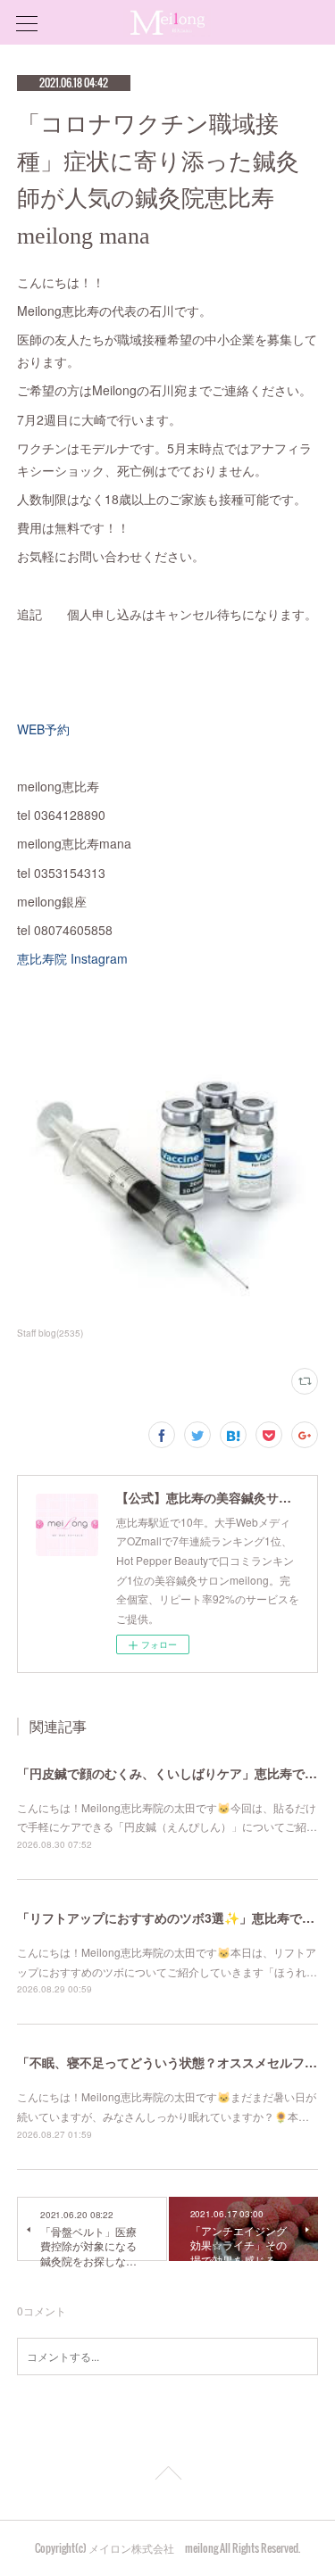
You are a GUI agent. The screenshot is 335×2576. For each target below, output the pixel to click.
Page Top (167, 2476)
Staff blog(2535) (50, 1333)
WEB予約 (50, 729)
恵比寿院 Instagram (82, 958)
